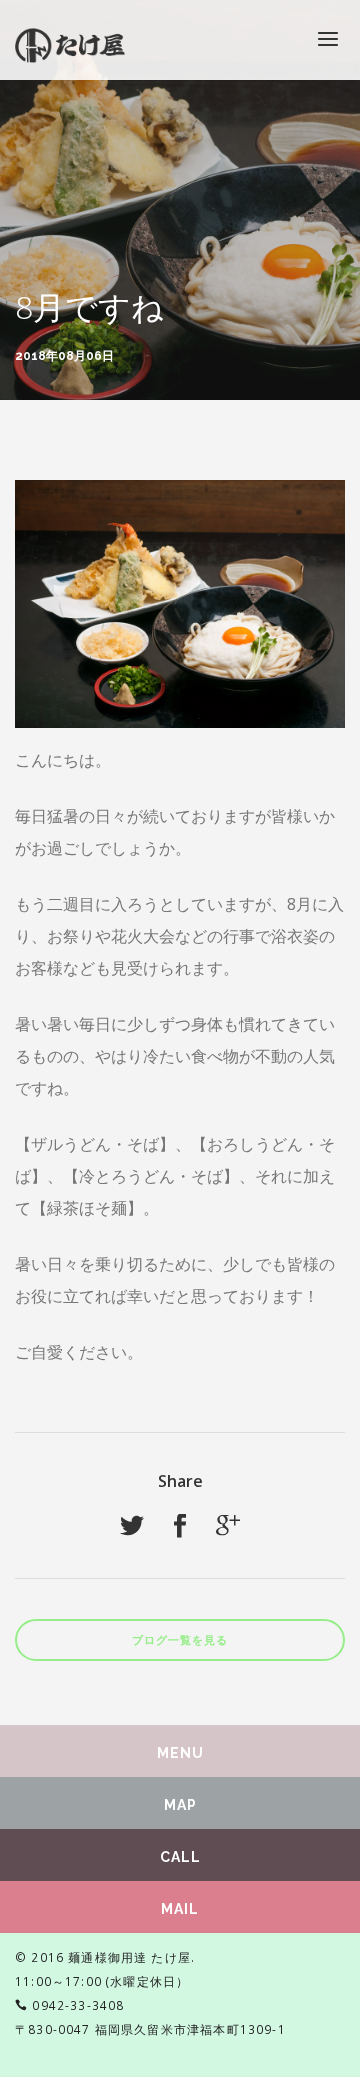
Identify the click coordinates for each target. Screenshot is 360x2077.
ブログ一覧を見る (180, 1640)
